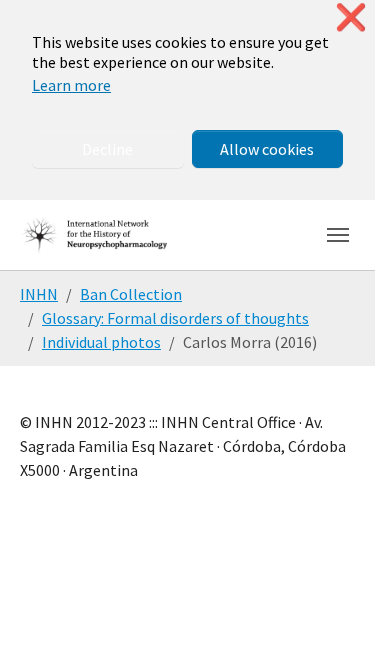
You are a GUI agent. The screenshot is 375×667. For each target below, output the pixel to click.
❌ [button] (351, 17)
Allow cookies (267, 149)
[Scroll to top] (331, 623)
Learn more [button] (71, 85)
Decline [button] (107, 149)
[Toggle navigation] (338, 235)
